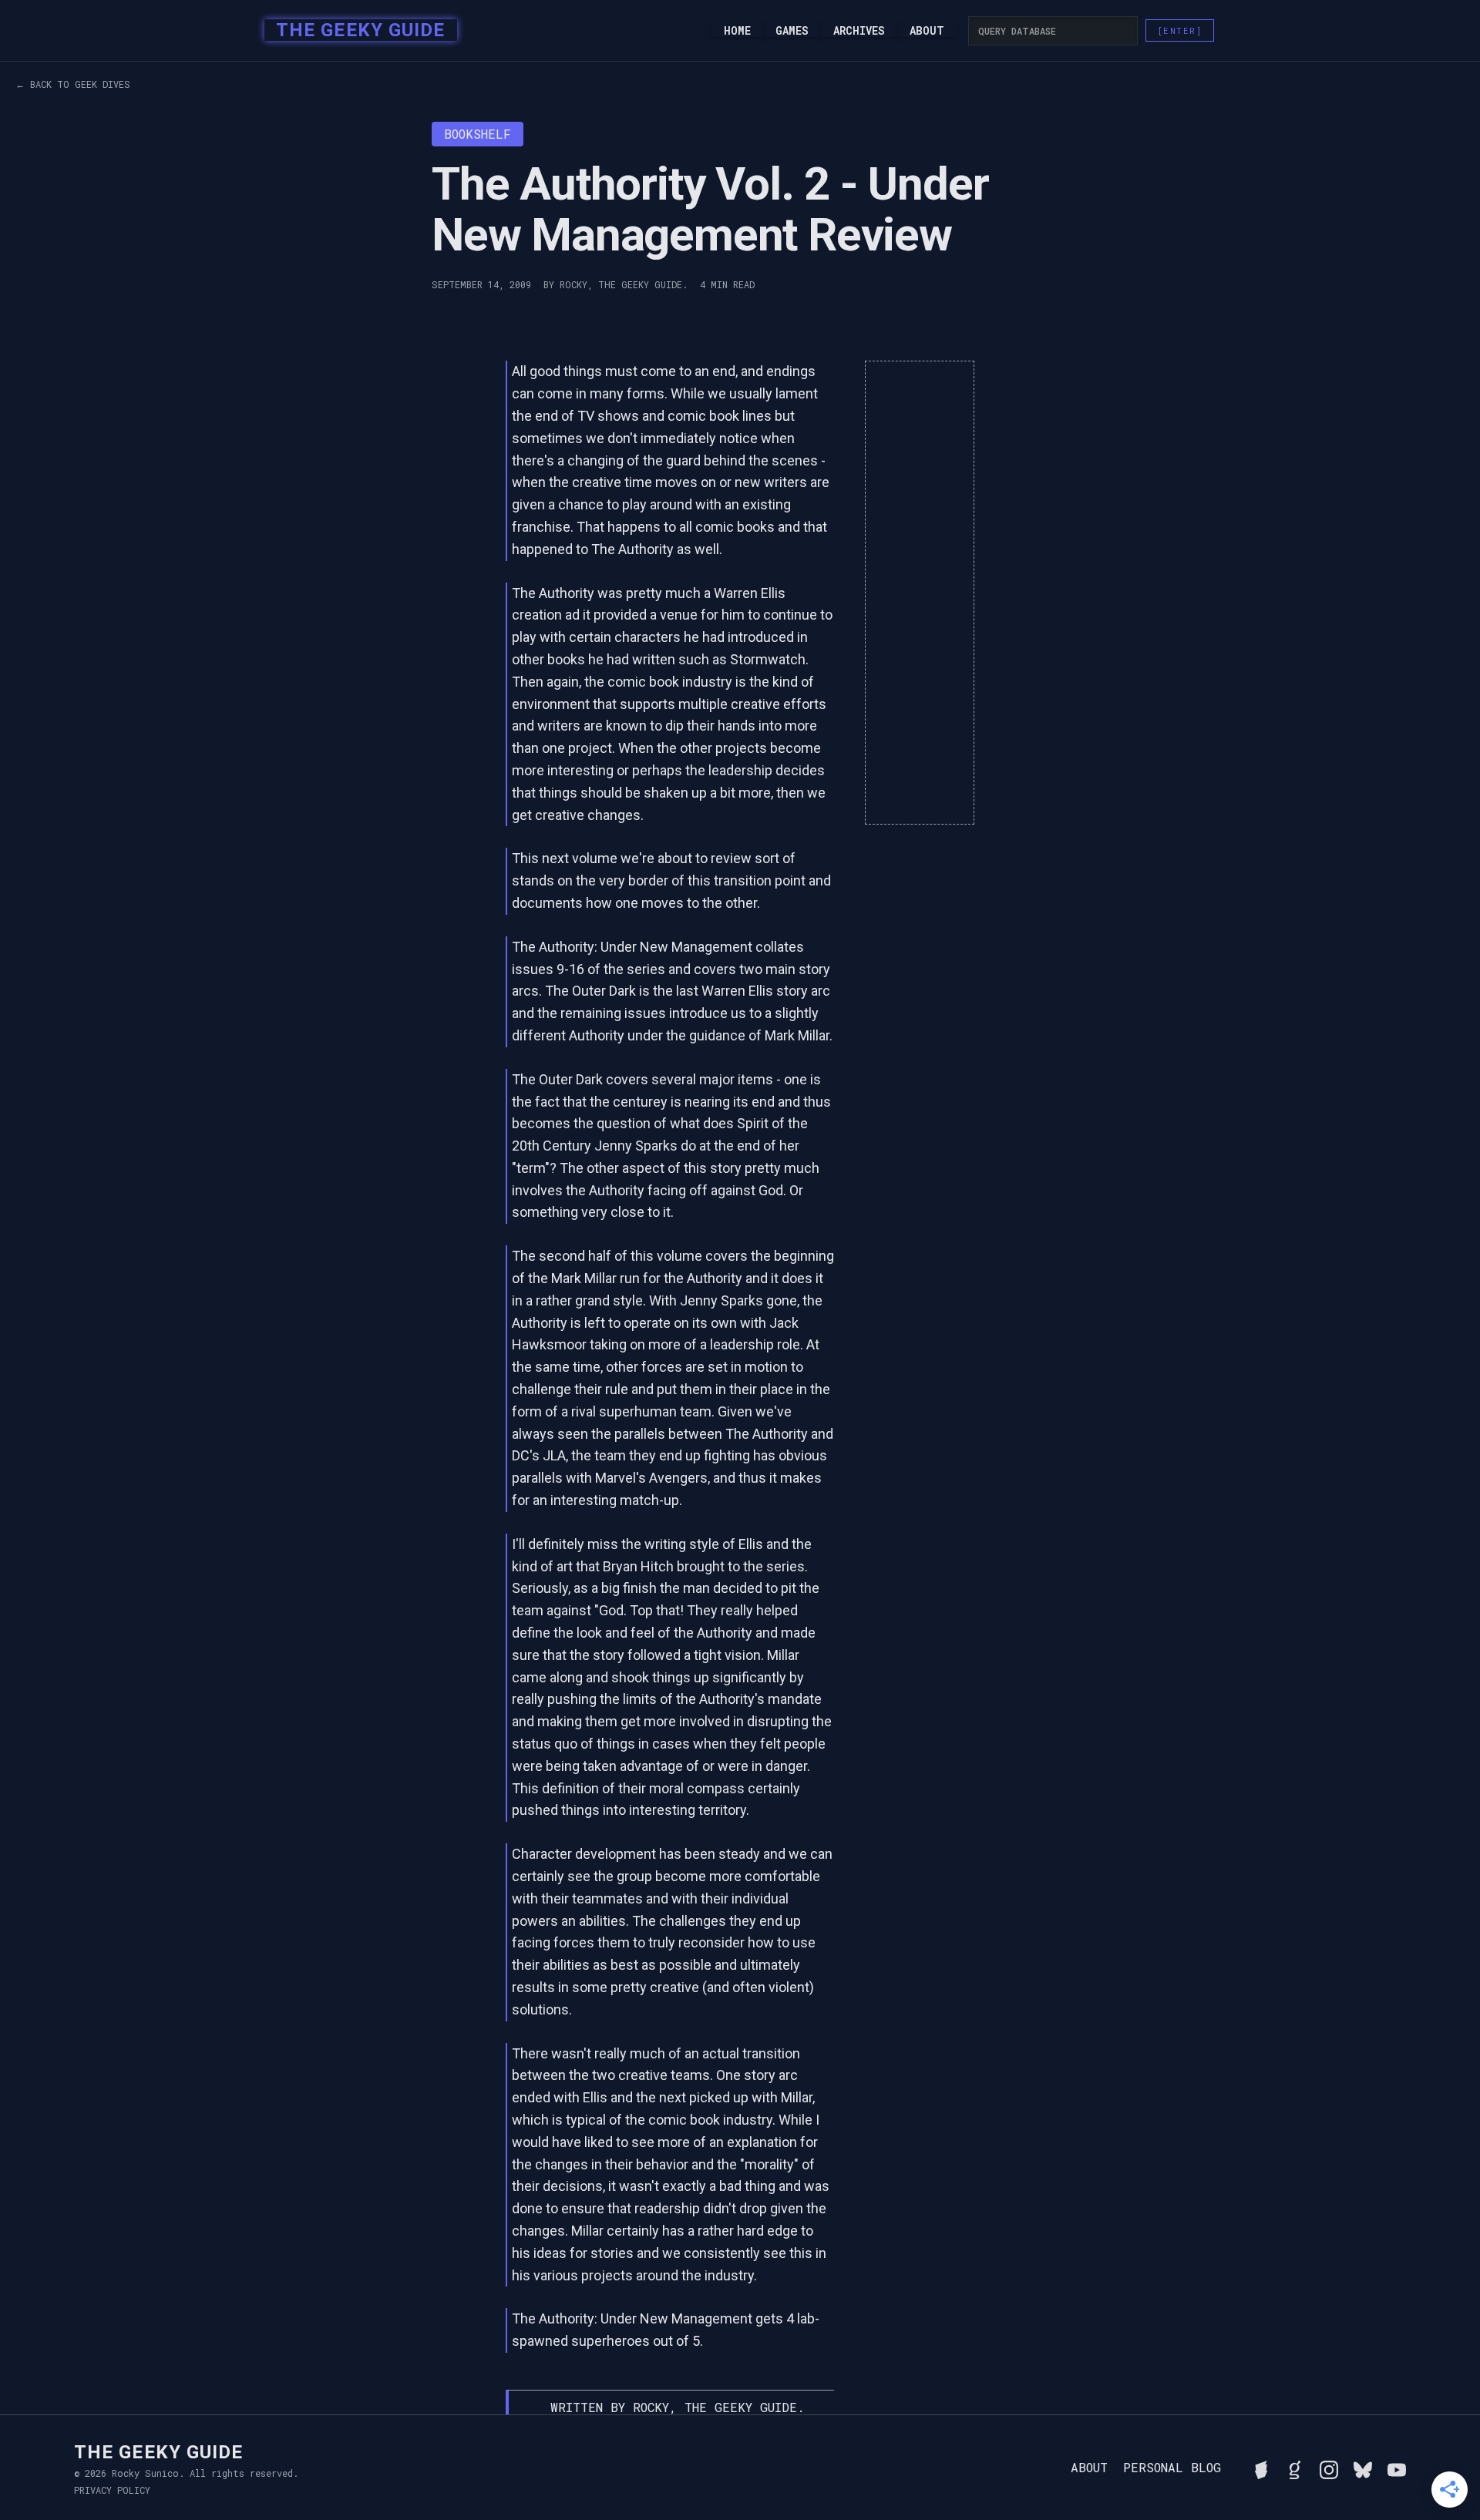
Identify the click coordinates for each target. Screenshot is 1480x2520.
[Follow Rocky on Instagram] (1329, 2468)
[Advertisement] (920, 593)
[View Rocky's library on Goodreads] (1295, 2468)
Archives (859, 31)
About (927, 31)
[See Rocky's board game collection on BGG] (1261, 2468)
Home (737, 31)
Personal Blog (1172, 2468)
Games (792, 31)
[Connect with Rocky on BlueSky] (1363, 2468)
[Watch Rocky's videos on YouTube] (1397, 2468)
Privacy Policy (112, 2490)
